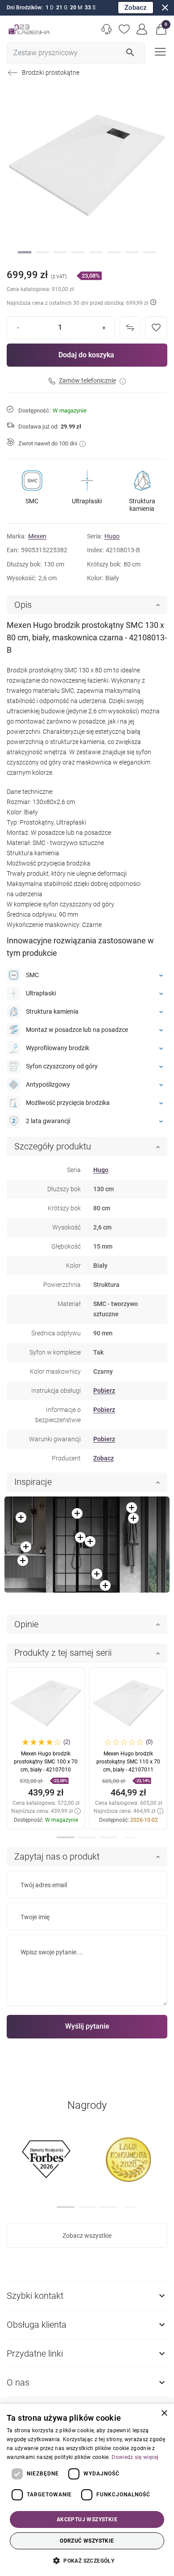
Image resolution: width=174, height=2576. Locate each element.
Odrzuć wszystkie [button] (87, 2541)
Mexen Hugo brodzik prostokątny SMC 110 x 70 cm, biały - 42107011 (128, 1762)
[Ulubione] (124, 29)
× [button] (164, 2413)
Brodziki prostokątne (51, 73)
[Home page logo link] (29, 29)
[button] (162, 29)
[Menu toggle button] (159, 51)
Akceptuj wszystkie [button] (87, 2519)
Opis (23, 605)
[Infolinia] (107, 29)
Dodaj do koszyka (86, 355)
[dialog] (87, 2490)
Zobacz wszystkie (87, 2236)
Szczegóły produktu (53, 1146)
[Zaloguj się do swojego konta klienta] (142, 29)
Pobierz (104, 1391)
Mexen (37, 536)
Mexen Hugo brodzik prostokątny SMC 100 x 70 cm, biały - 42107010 (46, 1762)
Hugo (112, 536)
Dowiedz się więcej (135, 2457)
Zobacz (136, 8)
